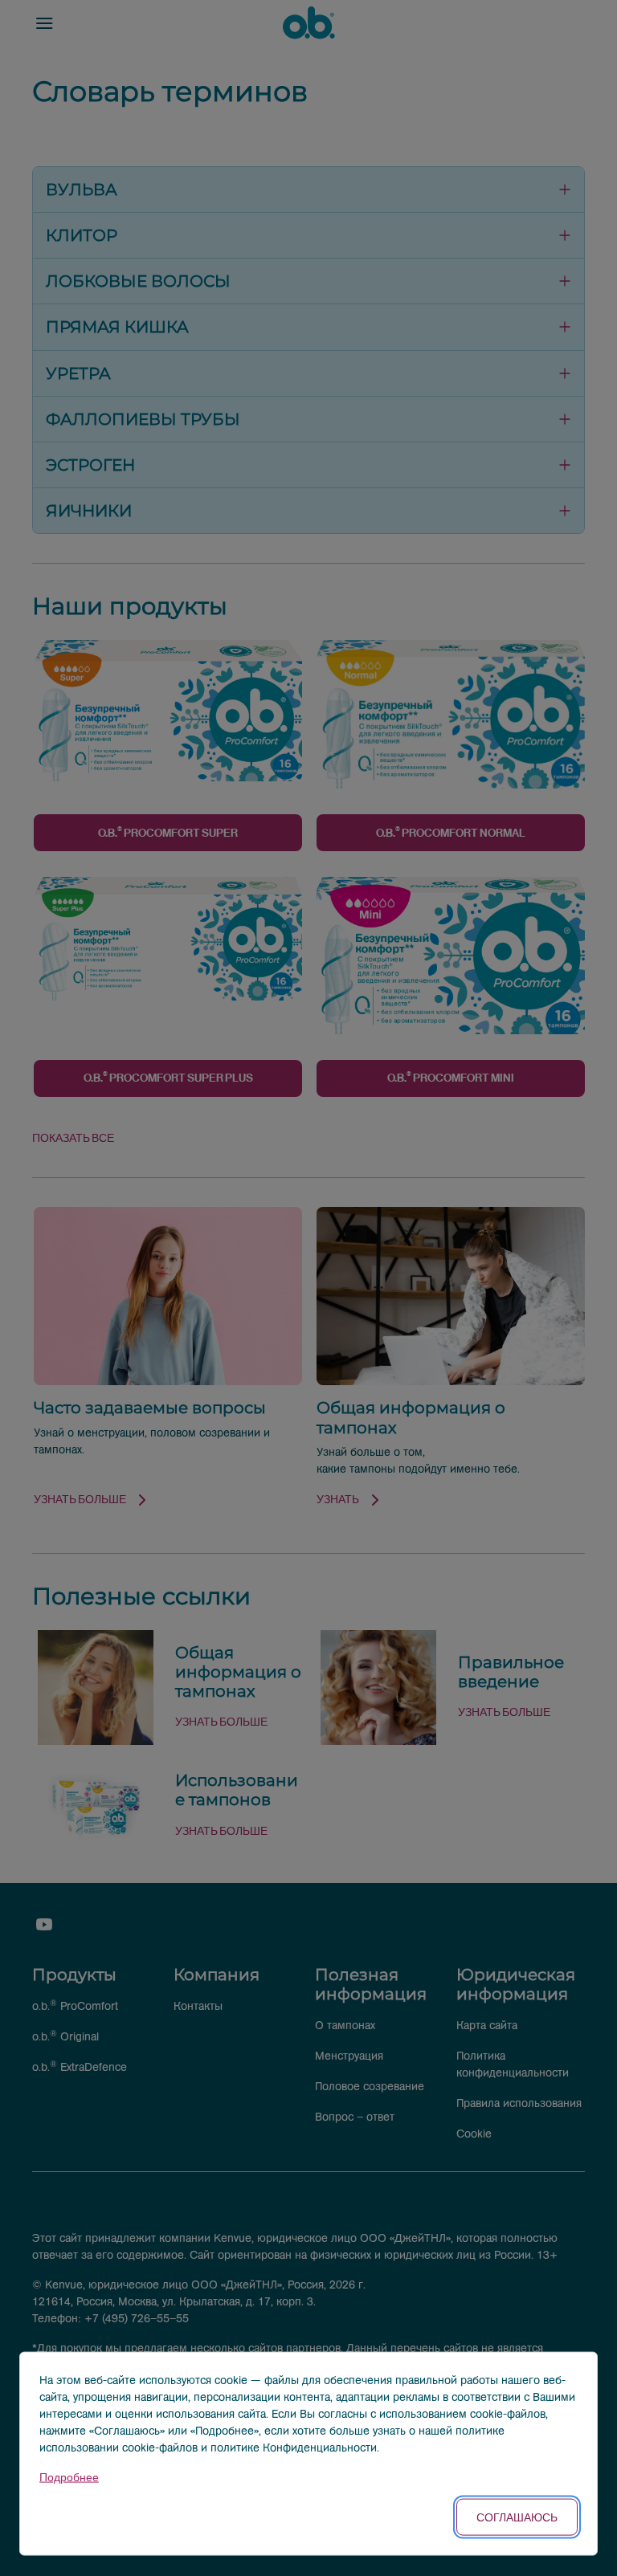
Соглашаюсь (517, 2517)
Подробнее (69, 2478)
